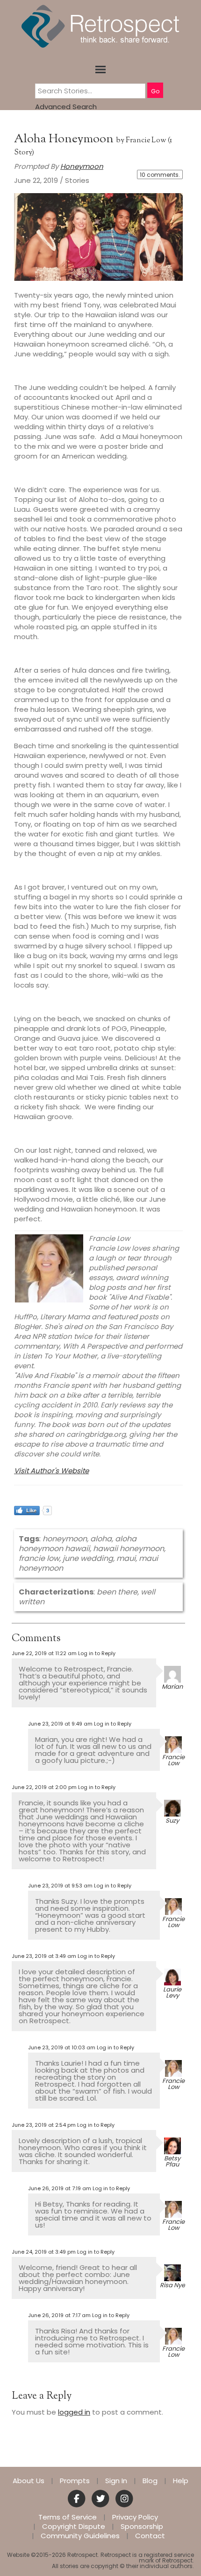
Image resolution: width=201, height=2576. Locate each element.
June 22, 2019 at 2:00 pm (44, 1787)
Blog (150, 2481)
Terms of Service (68, 2517)
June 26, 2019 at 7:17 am (59, 2315)
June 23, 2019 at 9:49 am (60, 1724)
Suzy (172, 1821)
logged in (74, 2412)
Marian (172, 1687)
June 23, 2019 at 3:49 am (44, 1956)
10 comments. (160, 175)
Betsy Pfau (172, 2161)
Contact (150, 2536)
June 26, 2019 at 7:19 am (60, 2188)
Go (155, 91)
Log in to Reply (97, 1653)
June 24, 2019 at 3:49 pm (44, 2252)
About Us (29, 2481)
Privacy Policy (135, 2517)
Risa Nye (172, 2285)
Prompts (75, 2481)
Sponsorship (142, 2527)
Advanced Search (66, 107)
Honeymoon (82, 166)
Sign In (116, 2481)
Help (181, 2481)
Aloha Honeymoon (65, 139)
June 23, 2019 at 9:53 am (60, 1886)
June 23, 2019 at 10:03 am (62, 2047)
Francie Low (146, 141)
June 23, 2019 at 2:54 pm (44, 2125)
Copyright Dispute (74, 2527)
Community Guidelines (80, 2536)
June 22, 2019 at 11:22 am (44, 1653)
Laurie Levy (172, 1992)
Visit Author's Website (51, 1471)
